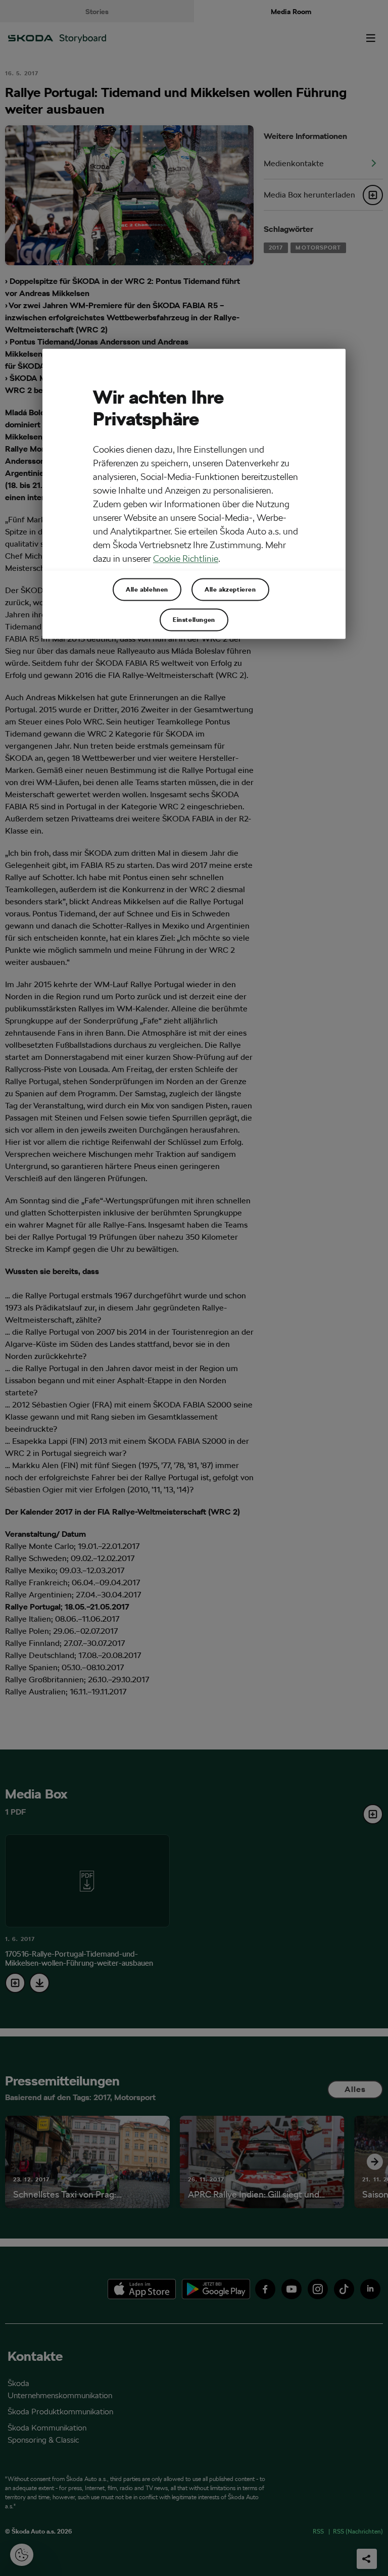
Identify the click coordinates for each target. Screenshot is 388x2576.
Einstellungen (194, 619)
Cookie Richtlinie (186, 558)
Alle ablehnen (147, 589)
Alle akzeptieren (230, 589)
